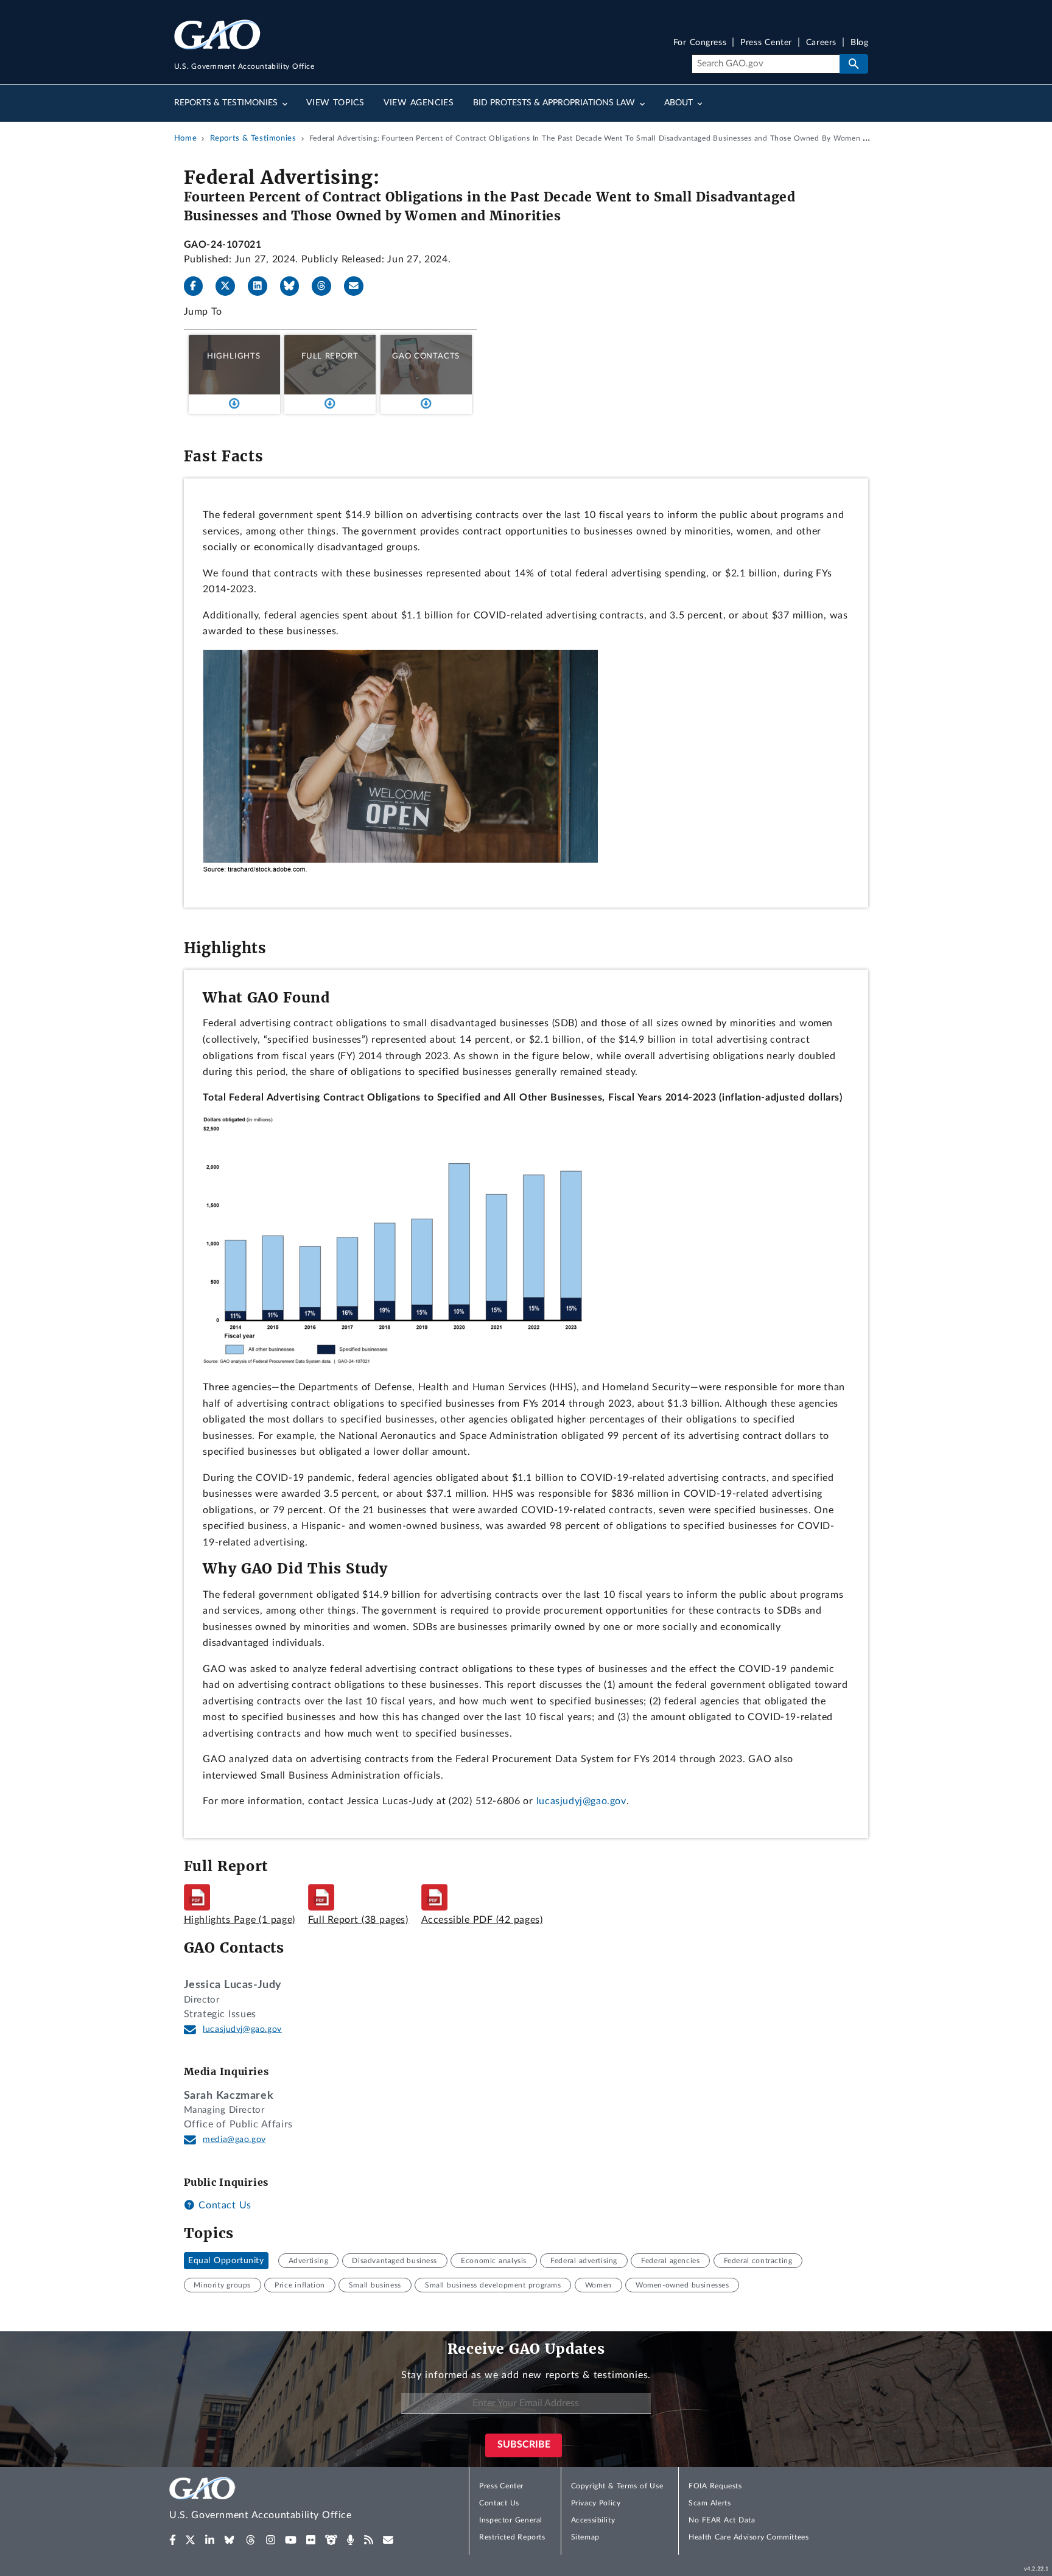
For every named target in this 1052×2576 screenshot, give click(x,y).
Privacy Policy (596, 2503)
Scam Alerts (710, 2503)
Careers (821, 43)
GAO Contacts (426, 356)
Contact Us (223, 2205)
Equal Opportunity (226, 2261)
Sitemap (585, 2537)
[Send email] (359, 286)
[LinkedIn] (262, 286)
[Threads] (326, 286)
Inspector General (511, 2520)
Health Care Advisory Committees (749, 2537)
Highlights (234, 356)
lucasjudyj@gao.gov (581, 1801)
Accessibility (593, 2520)
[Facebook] (198, 286)
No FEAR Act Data (722, 2520)
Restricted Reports (512, 2537)
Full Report (330, 356)
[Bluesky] (295, 286)
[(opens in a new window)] (173, 2540)
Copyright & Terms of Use (617, 2486)
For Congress (700, 43)
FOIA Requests (715, 2486)
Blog (859, 43)
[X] (230, 286)
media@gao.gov (234, 2140)
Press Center (766, 43)
